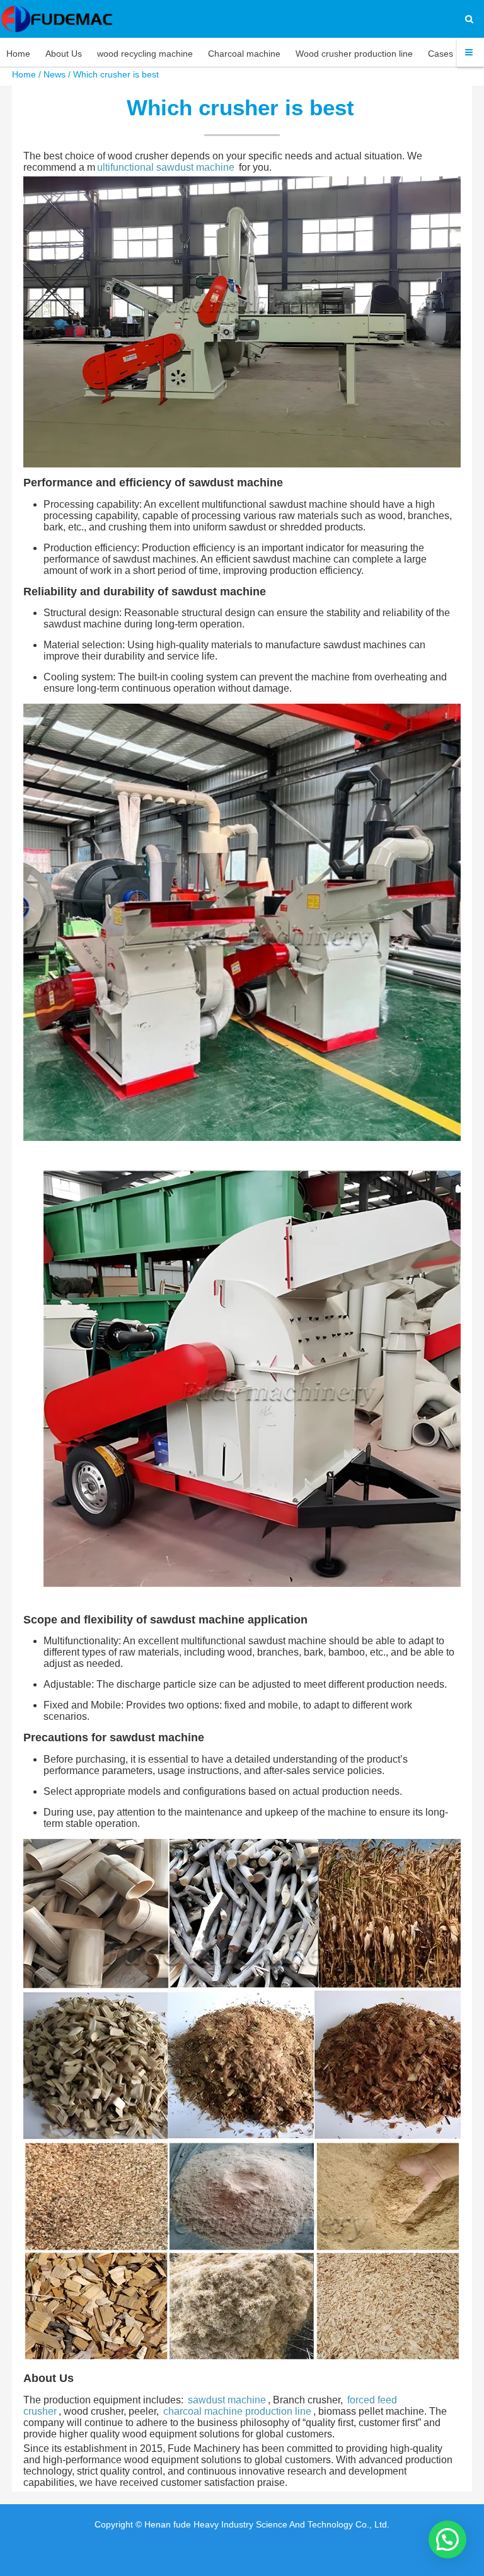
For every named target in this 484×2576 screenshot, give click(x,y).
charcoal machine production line (237, 2411)
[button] (447, 2539)
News (55, 74)
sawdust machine (227, 2400)
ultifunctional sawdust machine (166, 167)
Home (24, 74)
